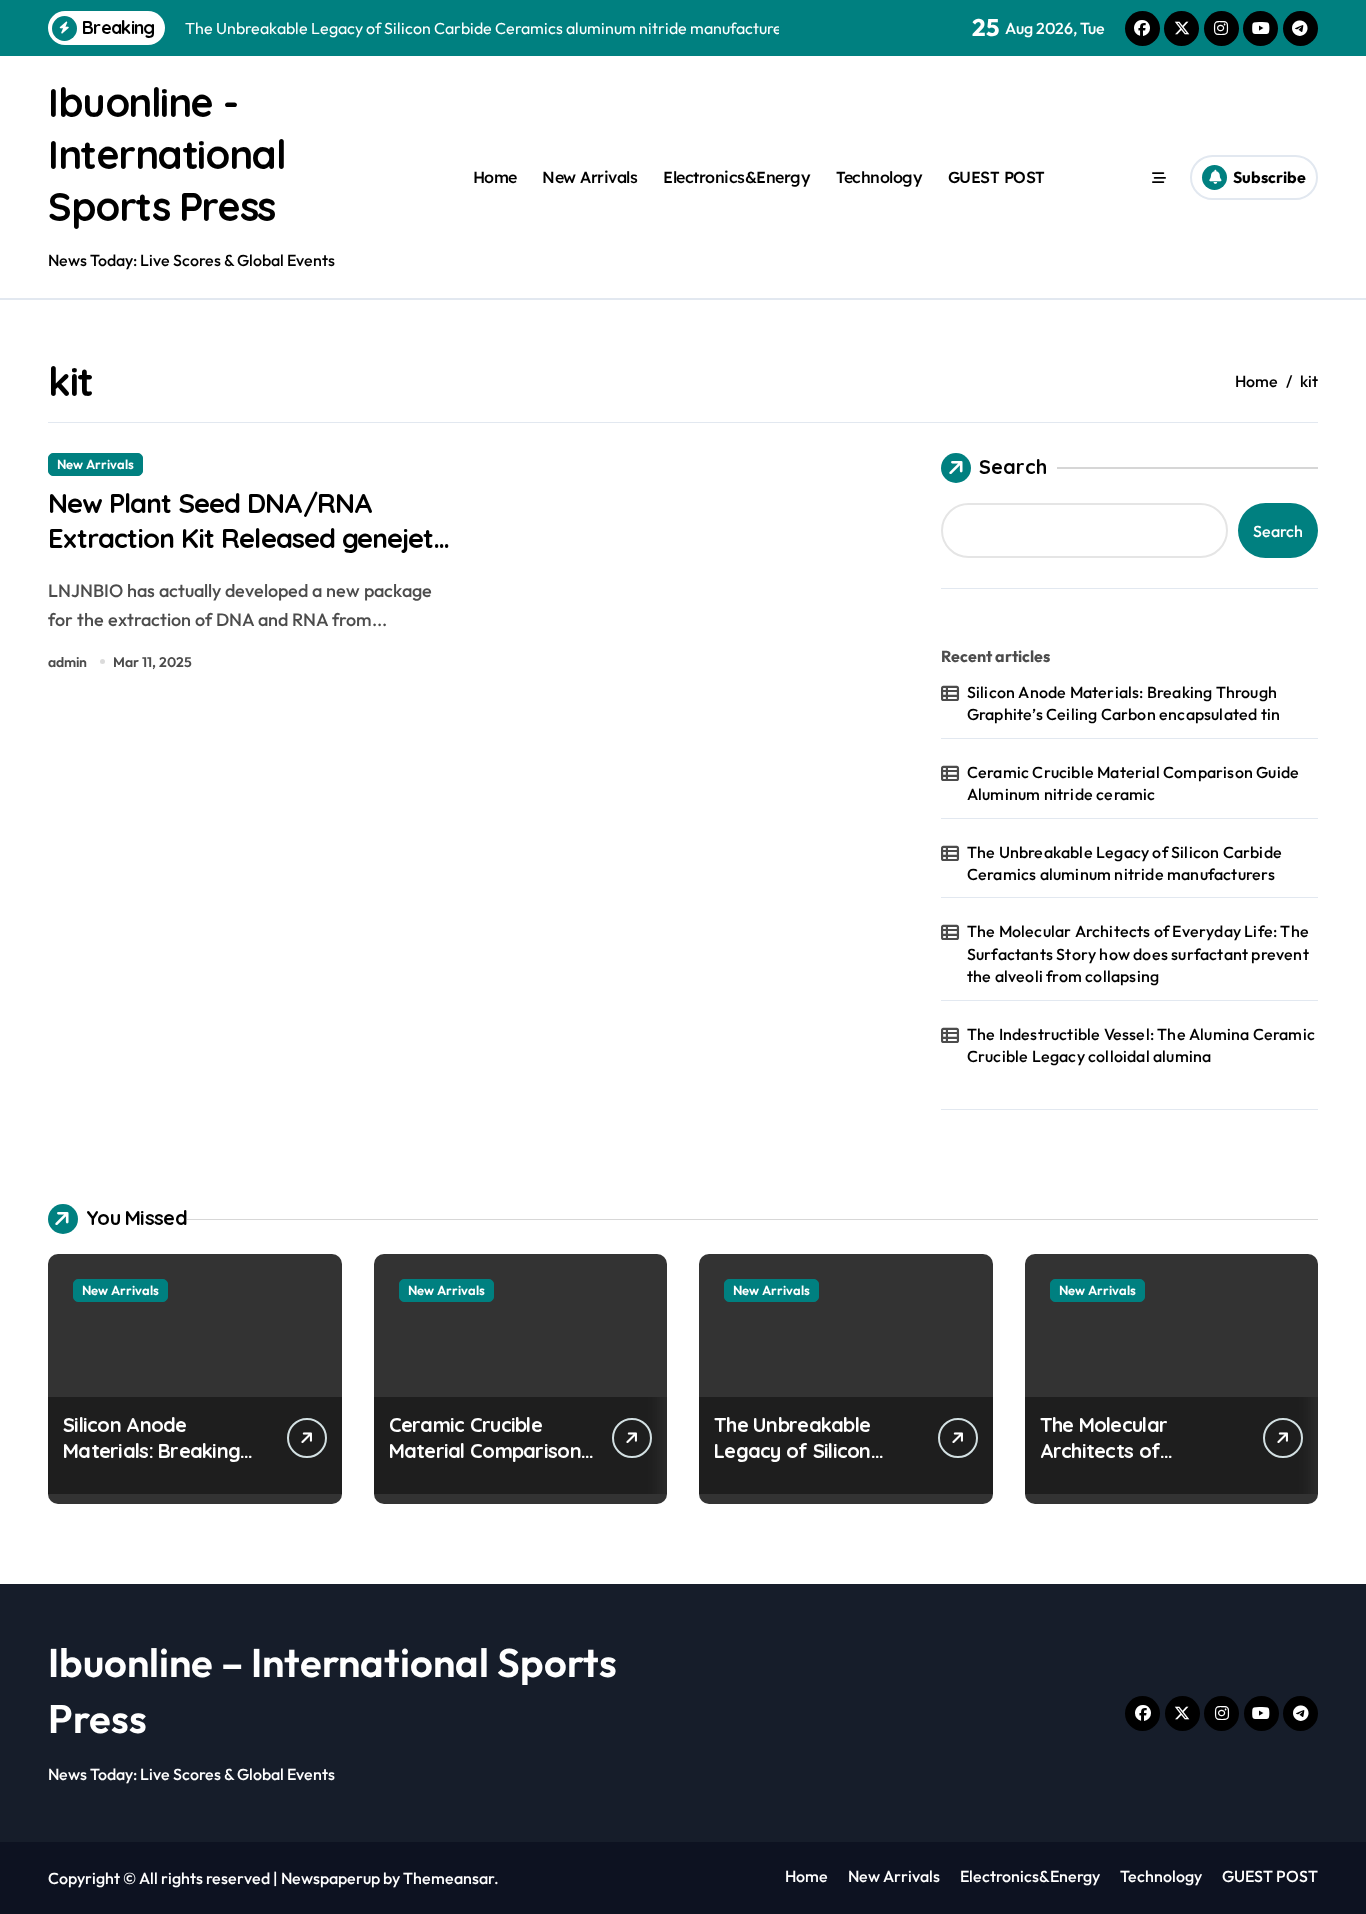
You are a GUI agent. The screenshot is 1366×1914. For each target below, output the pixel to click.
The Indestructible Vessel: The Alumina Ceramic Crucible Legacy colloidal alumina (1141, 1045)
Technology (879, 177)
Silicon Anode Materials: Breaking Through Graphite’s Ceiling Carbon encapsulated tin (1123, 703)
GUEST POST (996, 177)
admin (67, 662)
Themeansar (448, 1878)
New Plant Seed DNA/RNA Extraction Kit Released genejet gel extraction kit (240, 538)
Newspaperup (330, 1878)
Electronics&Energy (736, 177)
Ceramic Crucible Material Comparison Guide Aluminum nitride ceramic (1133, 783)
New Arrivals (589, 177)
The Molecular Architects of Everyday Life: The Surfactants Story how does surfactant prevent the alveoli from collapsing (1138, 953)
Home (495, 177)
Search (1013, 466)
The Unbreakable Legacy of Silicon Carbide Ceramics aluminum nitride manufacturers (1124, 863)
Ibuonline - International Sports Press (166, 154)
